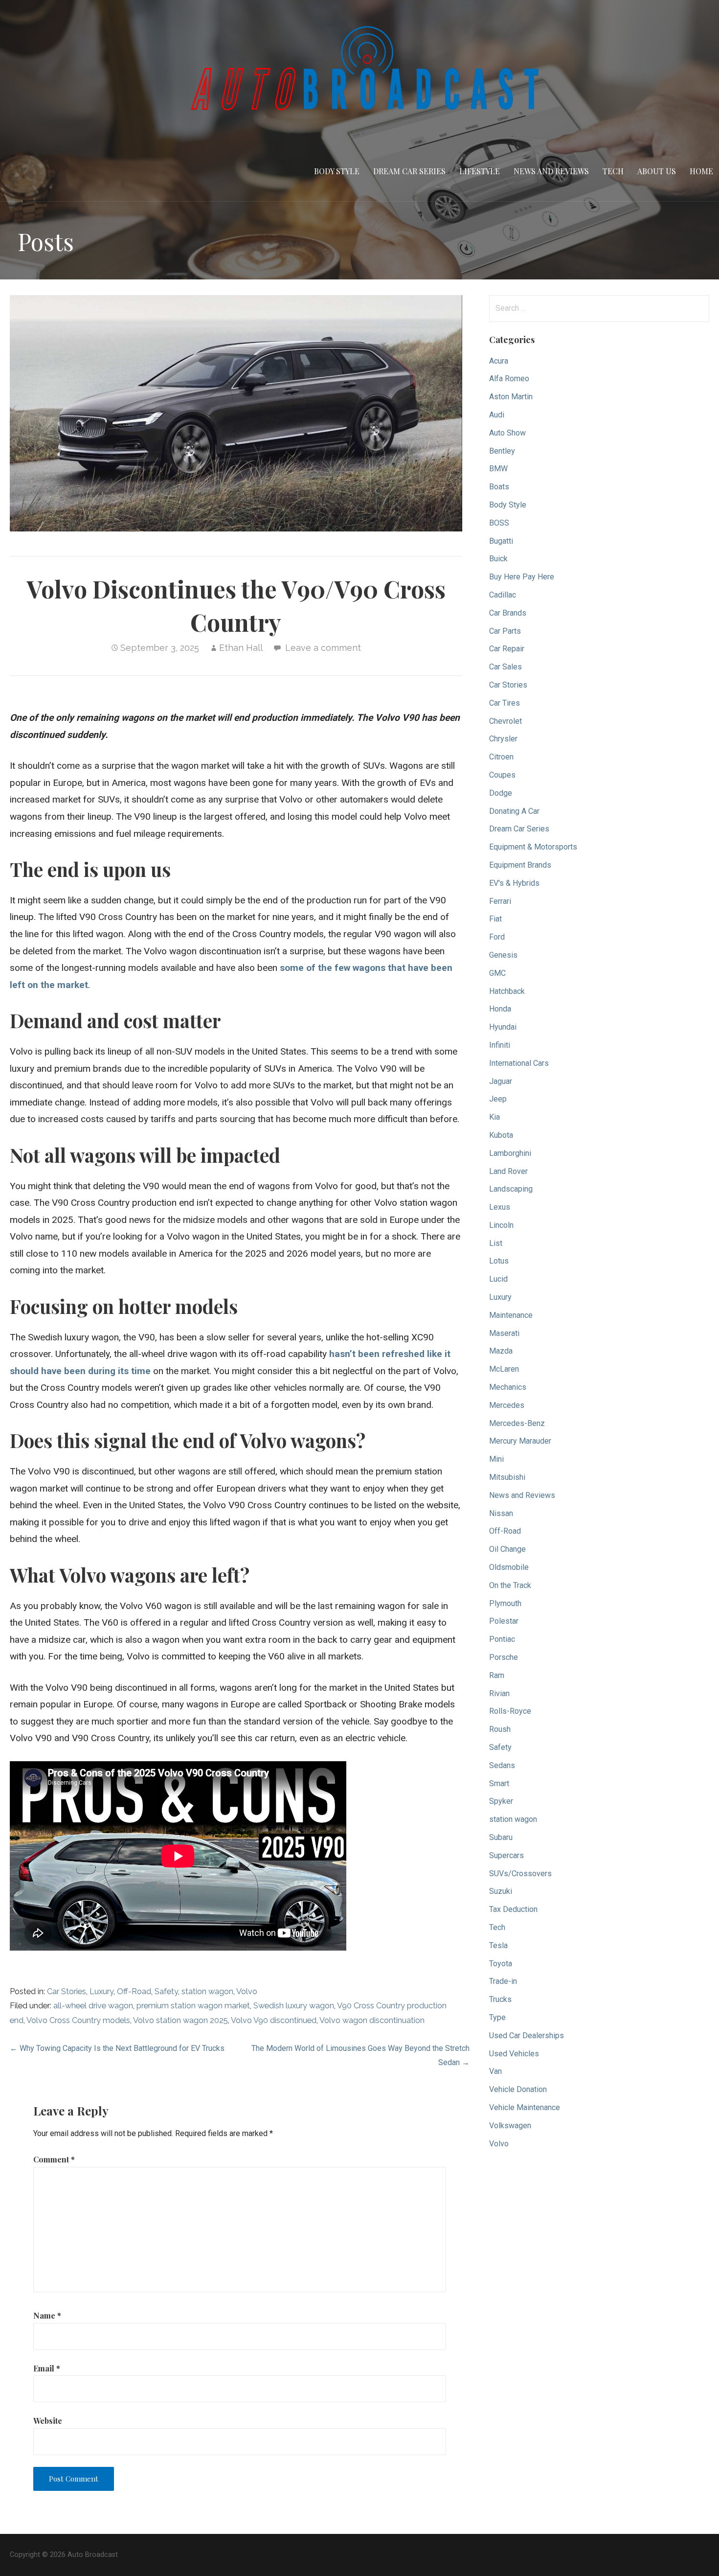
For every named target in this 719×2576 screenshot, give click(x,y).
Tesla (498, 1945)
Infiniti (500, 1045)
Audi (497, 415)
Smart (499, 1783)
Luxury (101, 1991)
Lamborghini (510, 1153)
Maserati (504, 1333)
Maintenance (511, 1315)
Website (48, 2421)
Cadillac (503, 595)
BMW (498, 469)
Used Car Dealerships (527, 2035)
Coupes (502, 775)
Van (495, 2071)
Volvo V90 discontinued (274, 2020)
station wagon (207, 1991)
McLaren (504, 1369)
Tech (613, 171)
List (496, 1243)
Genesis (503, 955)
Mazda (501, 1351)
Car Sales (506, 667)
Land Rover (508, 1171)
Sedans (502, 1765)
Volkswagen (510, 2126)
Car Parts (505, 631)
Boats (499, 487)
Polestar (504, 1621)
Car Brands (508, 613)
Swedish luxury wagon (294, 2006)
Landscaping (511, 1189)
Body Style (337, 171)
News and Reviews (551, 171)
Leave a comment (323, 648)
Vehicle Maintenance (525, 2107)
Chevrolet (506, 721)
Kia (494, 1117)
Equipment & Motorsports (533, 847)
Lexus (500, 1207)
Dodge (501, 793)
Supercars (506, 1855)
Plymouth (505, 1603)
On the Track (510, 1585)
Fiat (495, 919)
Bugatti (501, 541)
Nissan (501, 1513)
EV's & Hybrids (514, 883)
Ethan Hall (241, 648)
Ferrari (500, 901)
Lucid (498, 1279)
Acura (499, 361)
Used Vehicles (514, 2054)
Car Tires (505, 703)
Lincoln (501, 1225)
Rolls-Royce (510, 1711)
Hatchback (507, 991)
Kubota (501, 1135)
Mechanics (508, 1387)
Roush (500, 1729)
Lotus (499, 1261)
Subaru (501, 1837)
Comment (54, 2159)
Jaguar (501, 1081)
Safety (166, 1991)
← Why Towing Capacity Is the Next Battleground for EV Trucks (117, 2048)
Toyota (501, 1964)
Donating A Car (514, 811)
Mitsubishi (507, 1477)
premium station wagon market (193, 2006)
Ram (497, 1675)
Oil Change (507, 1549)
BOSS (499, 523)
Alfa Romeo (509, 379)
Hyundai (503, 1027)
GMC (497, 973)
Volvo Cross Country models (78, 2020)
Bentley (502, 451)
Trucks (500, 1999)
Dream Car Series (409, 171)
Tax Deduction (513, 1909)
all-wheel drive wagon (93, 2006)
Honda (500, 1009)
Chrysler (503, 739)
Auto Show (507, 433)
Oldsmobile (509, 1567)
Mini (496, 1459)
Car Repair (507, 649)
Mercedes (507, 1405)
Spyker (501, 1801)
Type (497, 2017)
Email (47, 2368)
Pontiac (502, 1639)
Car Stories (67, 1991)
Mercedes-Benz (517, 1423)
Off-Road (134, 1991)
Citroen (501, 757)
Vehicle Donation (518, 2089)
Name (47, 2315)
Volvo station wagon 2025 (180, 2020)
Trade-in (503, 1981)
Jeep (498, 1099)
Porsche (504, 1657)
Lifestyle (480, 171)
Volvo (247, 1991)
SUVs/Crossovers (520, 1874)
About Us (657, 171)
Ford (497, 937)
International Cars (519, 1063)
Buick (498, 559)
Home (701, 171)
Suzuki (501, 1891)
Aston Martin (511, 397)
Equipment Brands (520, 865)
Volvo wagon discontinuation (372, 2020)
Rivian (499, 1693)
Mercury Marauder (520, 1441)
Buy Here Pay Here (522, 577)
